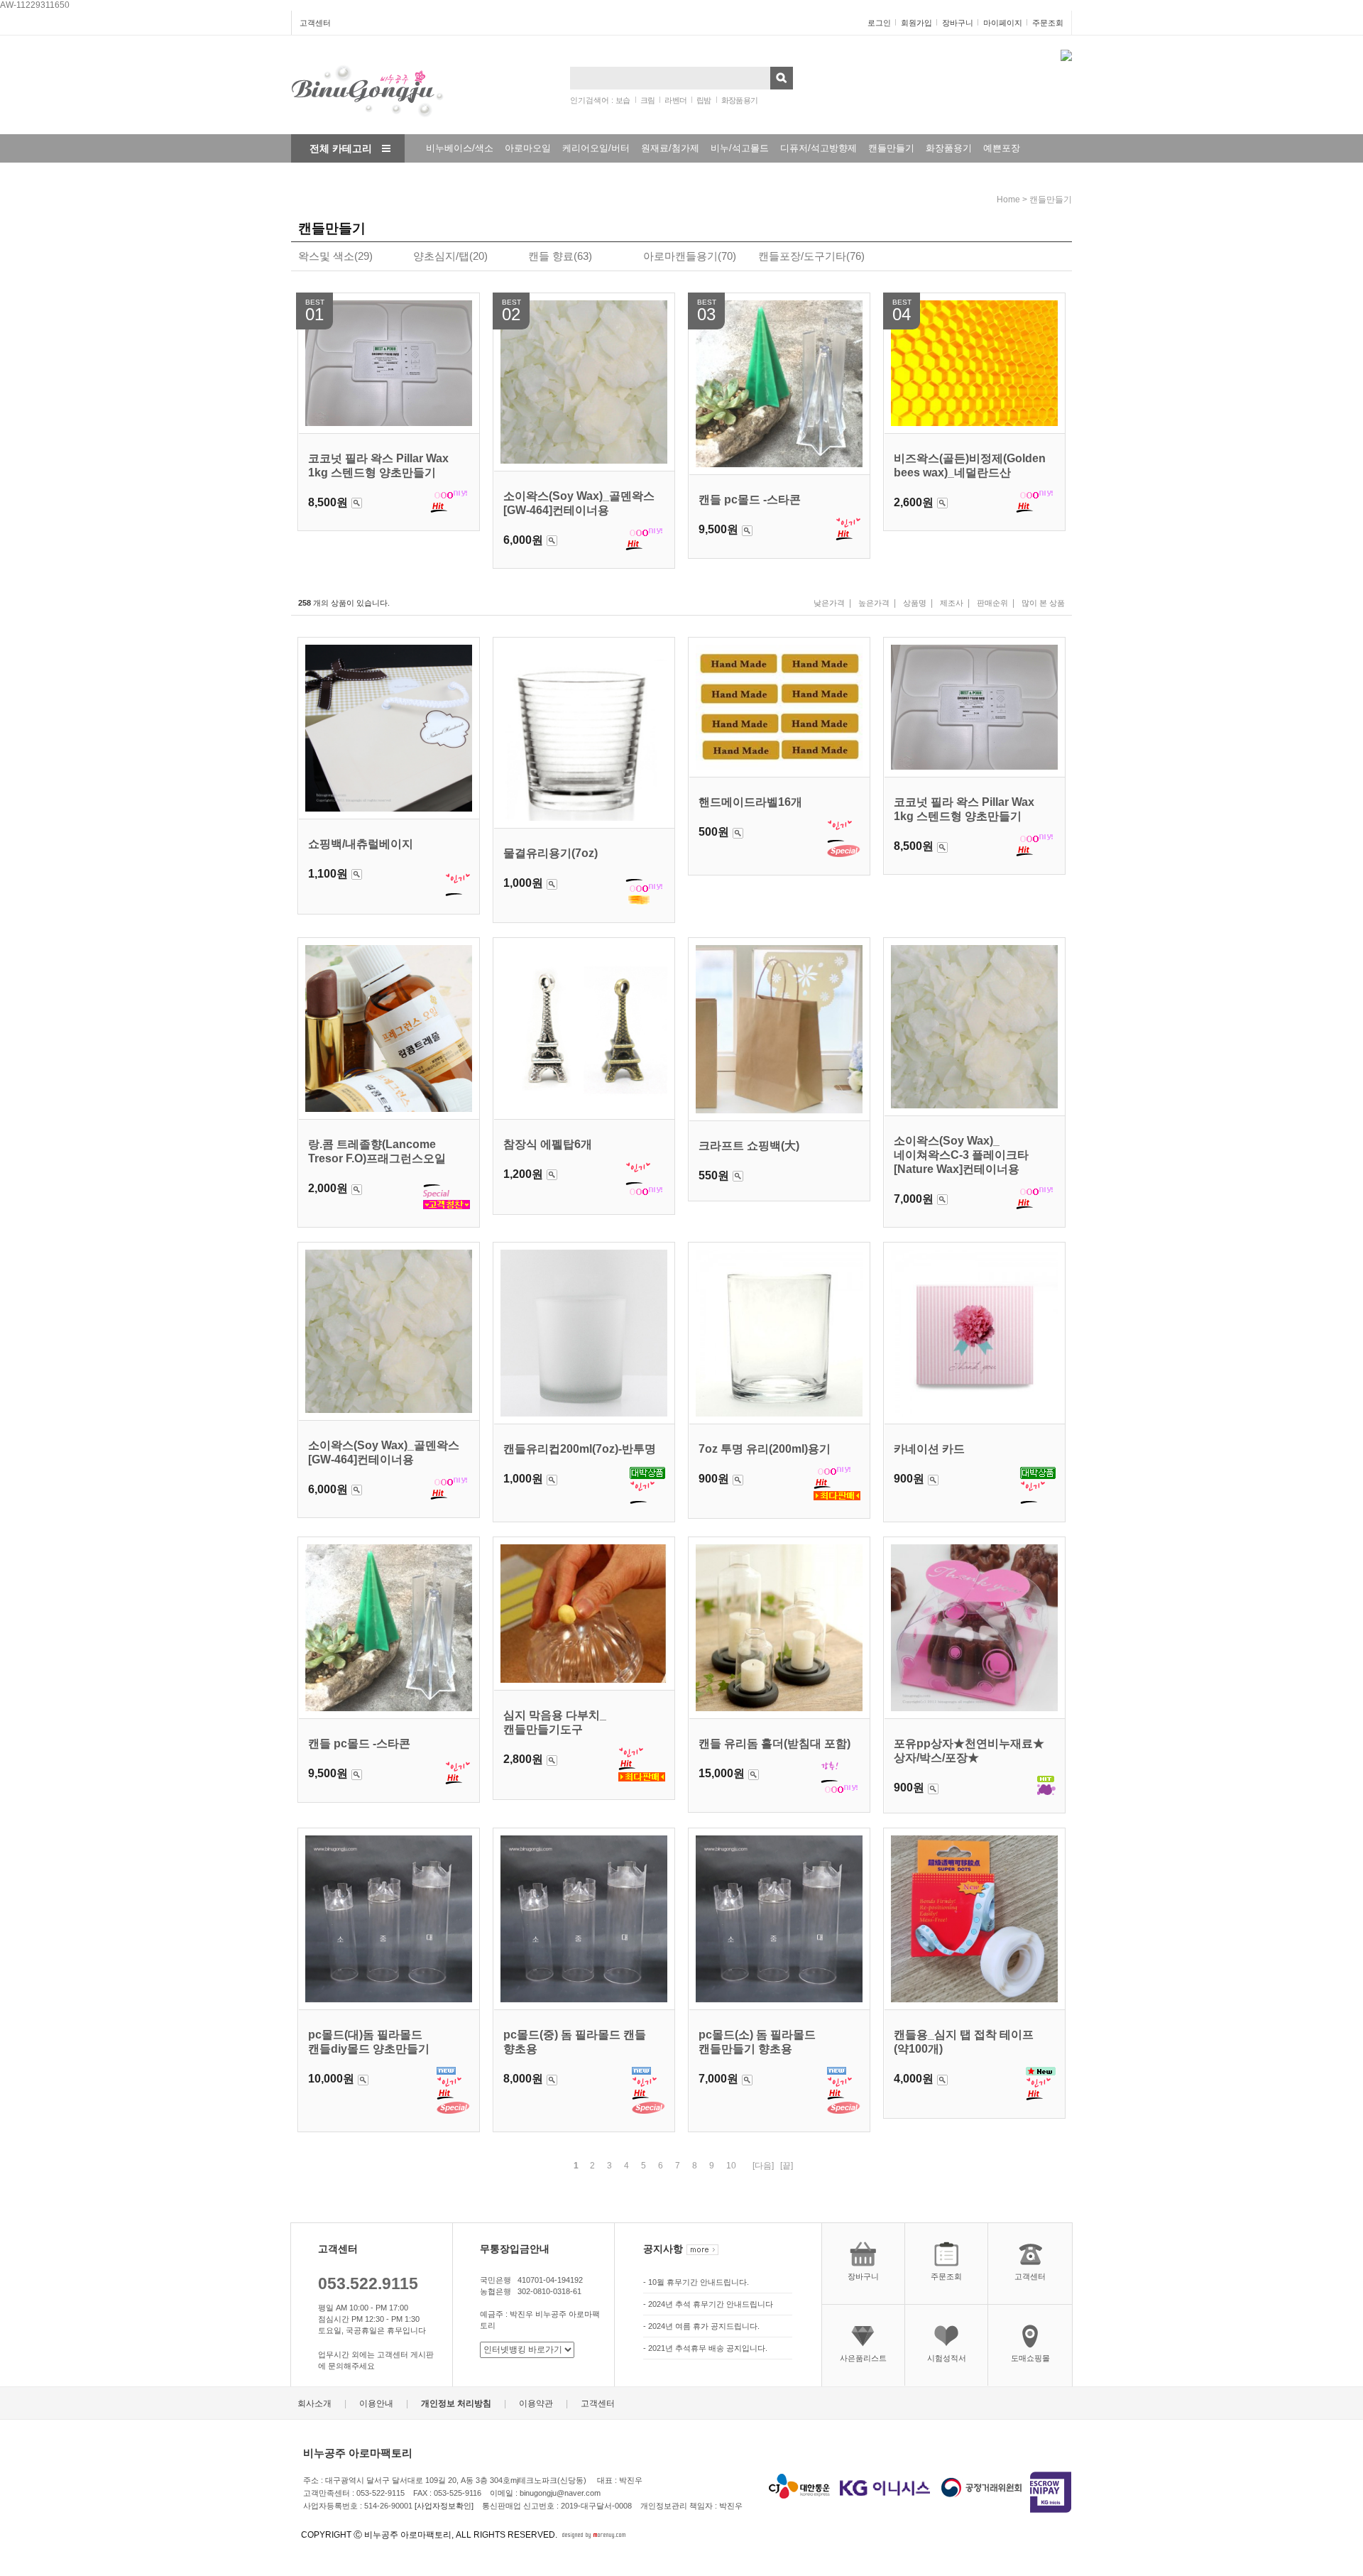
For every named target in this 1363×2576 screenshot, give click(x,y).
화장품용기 (740, 100)
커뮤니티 (436, 176)
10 (731, 2166)
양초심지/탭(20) (450, 256)
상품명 (915, 603)
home (1008, 200)
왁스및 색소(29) (335, 256)
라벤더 (675, 100)
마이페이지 (1003, 23)
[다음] (763, 2166)
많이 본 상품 (1043, 603)
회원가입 (916, 23)
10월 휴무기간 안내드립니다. (699, 2282)
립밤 (704, 100)
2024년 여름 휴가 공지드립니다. (704, 2326)
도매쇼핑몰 (1030, 2358)
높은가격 (874, 603)
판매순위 (992, 603)
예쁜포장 (1002, 148)
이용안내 (376, 2404)
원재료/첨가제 (670, 148)
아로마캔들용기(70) (690, 256)
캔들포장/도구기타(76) (811, 256)
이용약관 (536, 2404)
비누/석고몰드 (740, 148)
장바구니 (958, 23)
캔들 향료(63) (560, 256)
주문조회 (1048, 23)
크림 (648, 100)
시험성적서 (947, 2358)
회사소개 (314, 2404)
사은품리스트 (863, 2358)
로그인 (879, 23)
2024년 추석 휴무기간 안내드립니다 (711, 2304)
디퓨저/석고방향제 (819, 148)
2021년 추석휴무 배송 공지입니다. (708, 2348)
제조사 (952, 603)
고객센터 (315, 23)
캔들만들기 (891, 148)
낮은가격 (829, 603)
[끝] (787, 2166)
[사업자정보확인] (444, 2506)
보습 (623, 100)
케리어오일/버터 (596, 148)
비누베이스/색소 (460, 148)
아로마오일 (528, 148)
